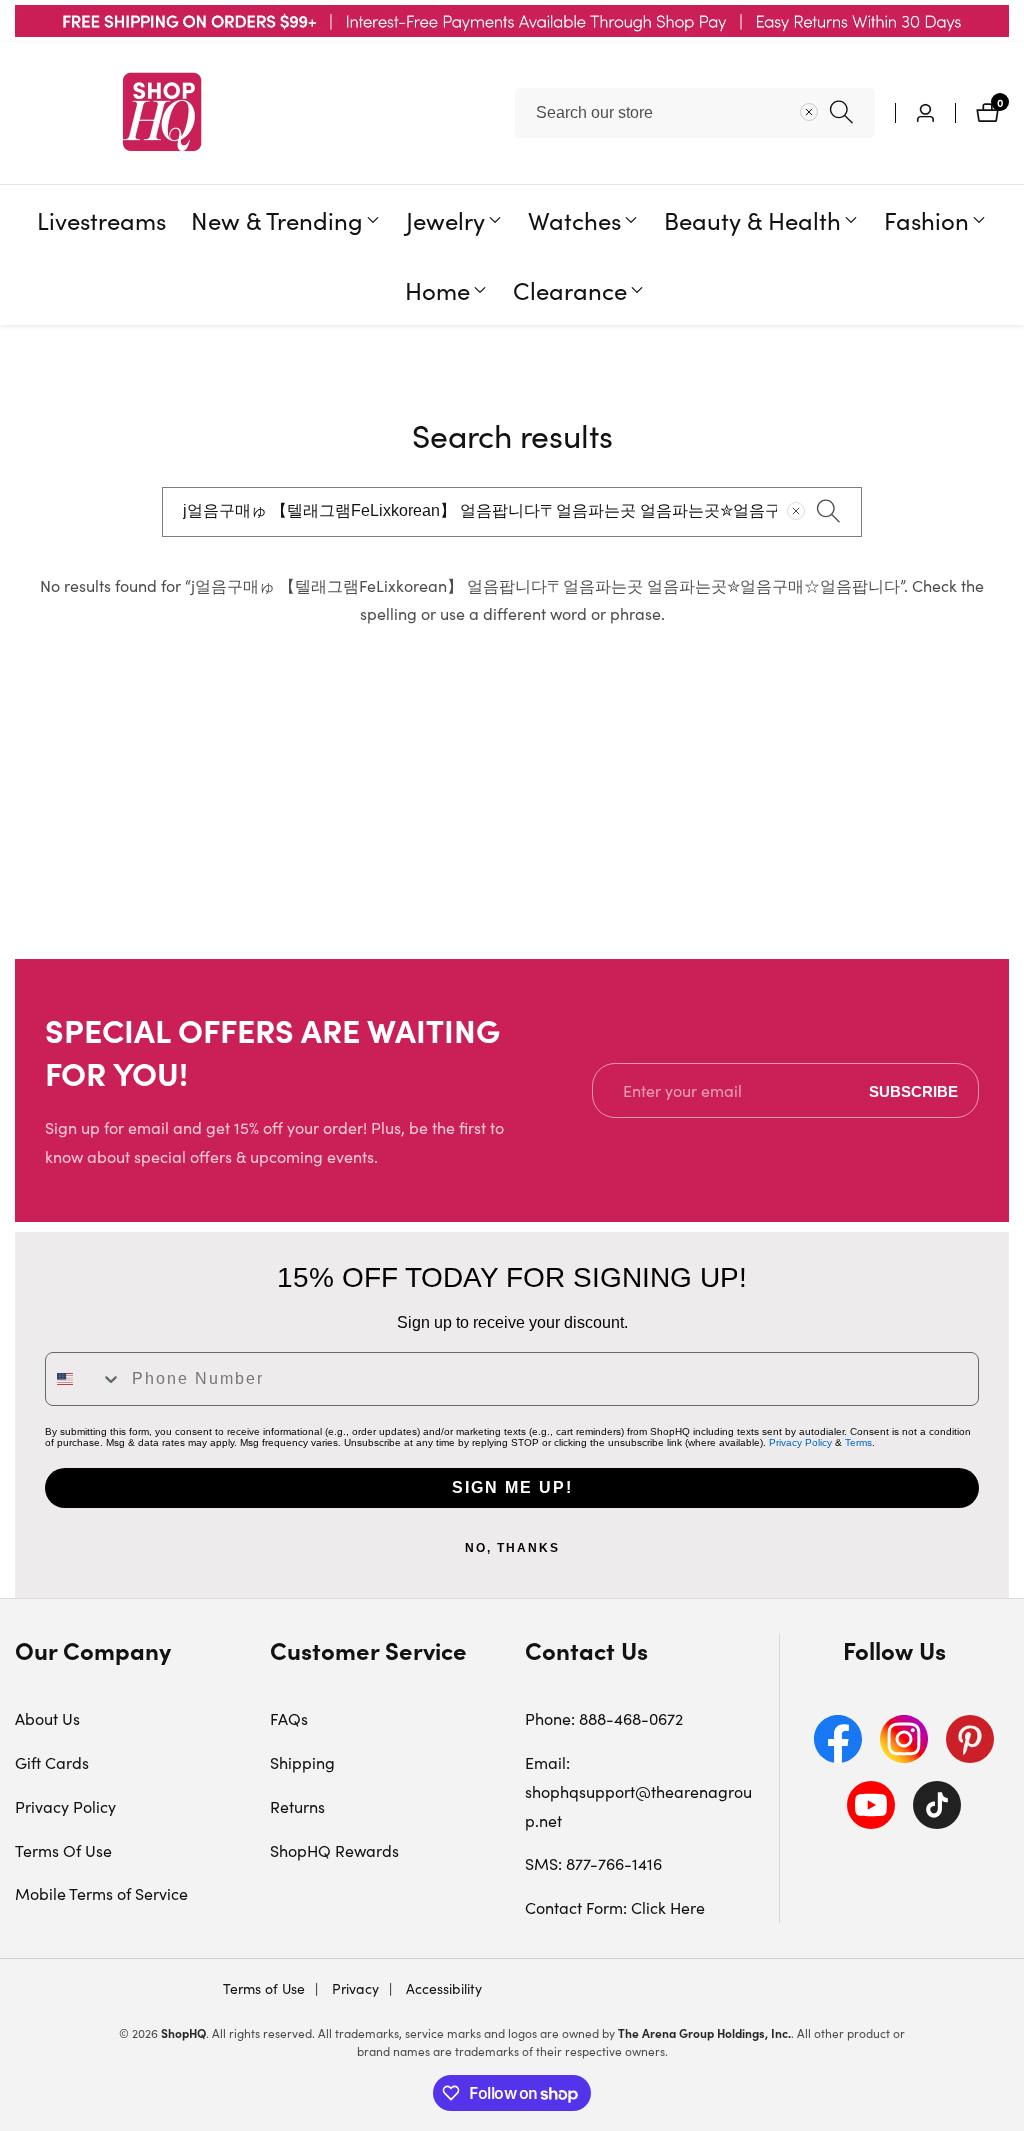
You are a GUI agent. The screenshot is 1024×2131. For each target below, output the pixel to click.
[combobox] (695, 113)
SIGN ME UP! (512, 1487)
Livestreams (101, 220)
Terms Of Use (63, 1850)
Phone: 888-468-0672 (604, 1718)
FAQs (289, 1718)
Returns (297, 1806)
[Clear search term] (809, 112)
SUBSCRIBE (913, 1090)
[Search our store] (841, 112)
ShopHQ (183, 2033)
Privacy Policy (800, 1442)
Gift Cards (52, 1762)
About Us (47, 1718)
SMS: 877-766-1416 (593, 1863)
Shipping (302, 1762)
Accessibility (442, 1988)
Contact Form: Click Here (615, 1907)
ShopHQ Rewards (334, 1850)
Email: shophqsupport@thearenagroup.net (638, 1791)
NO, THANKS (512, 1548)
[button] (277, 220)
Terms (858, 1442)
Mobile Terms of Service (101, 1893)
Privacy (353, 1988)
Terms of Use (264, 1988)
